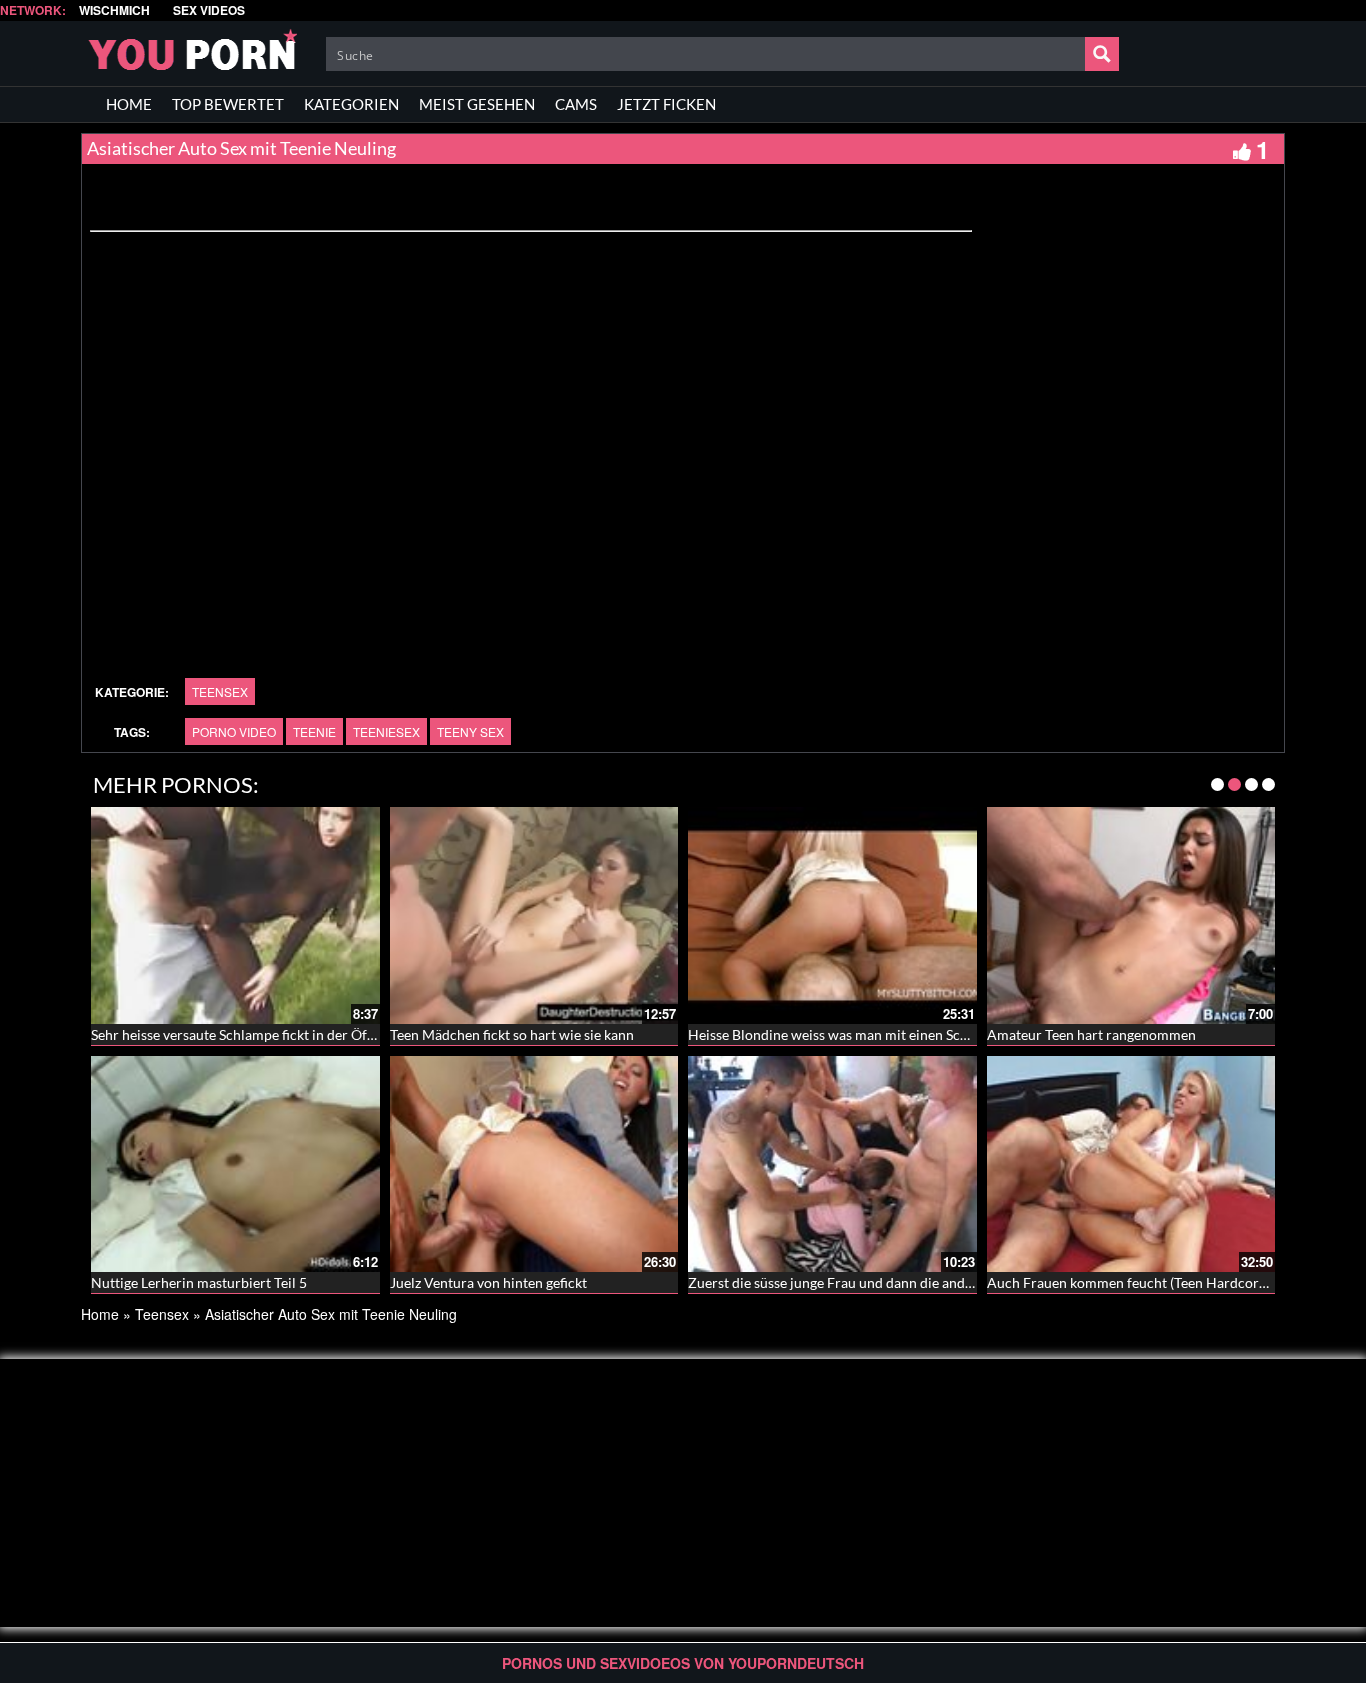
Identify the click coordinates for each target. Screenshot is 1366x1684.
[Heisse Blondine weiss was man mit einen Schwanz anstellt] (832, 915)
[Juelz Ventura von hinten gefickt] (534, 1164)
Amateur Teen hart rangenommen (1091, 1034)
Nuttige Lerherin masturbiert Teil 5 (199, 1282)
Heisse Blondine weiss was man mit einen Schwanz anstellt (868, 1034)
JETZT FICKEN (666, 104)
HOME (129, 104)
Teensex (220, 691)
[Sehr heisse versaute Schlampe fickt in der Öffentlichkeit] (235, 915)
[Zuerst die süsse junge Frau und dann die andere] (832, 1164)
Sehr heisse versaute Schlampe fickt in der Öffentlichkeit (264, 1034)
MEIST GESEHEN (477, 104)
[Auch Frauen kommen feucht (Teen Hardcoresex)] (1131, 1164)
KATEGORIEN (351, 104)
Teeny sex (470, 731)
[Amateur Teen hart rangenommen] (1131, 915)
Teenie (314, 731)
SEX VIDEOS (209, 10)
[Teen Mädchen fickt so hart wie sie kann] (534, 915)
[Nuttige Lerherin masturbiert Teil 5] (235, 1164)
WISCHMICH (114, 10)
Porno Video (234, 731)
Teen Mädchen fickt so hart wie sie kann (512, 1034)
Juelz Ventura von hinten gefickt (488, 1282)
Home (100, 1314)
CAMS (576, 104)
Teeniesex (386, 731)
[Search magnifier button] (1102, 54)
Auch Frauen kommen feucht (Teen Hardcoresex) (1138, 1282)
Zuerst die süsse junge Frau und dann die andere (836, 1282)
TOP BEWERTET (228, 104)
